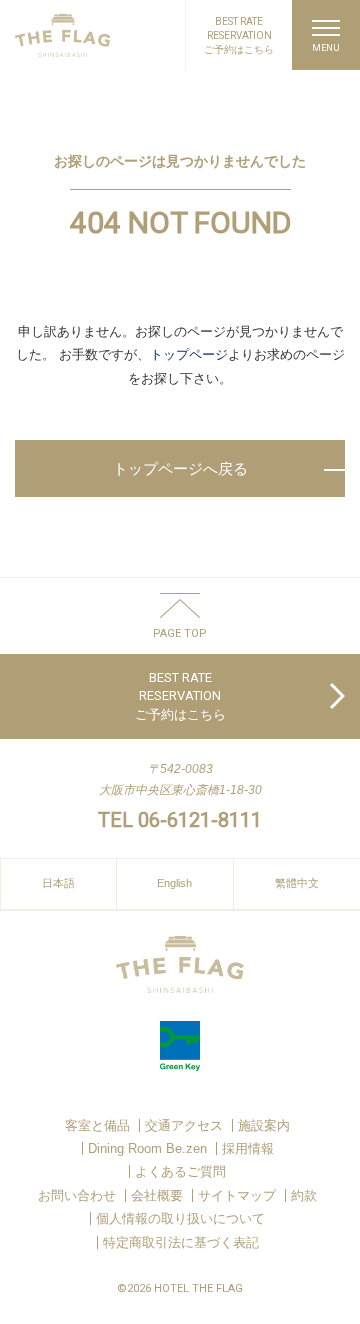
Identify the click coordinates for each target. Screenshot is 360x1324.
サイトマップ (237, 1195)
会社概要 (157, 1195)
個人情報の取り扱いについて (180, 1218)
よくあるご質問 (180, 1171)
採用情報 (248, 1148)
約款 (304, 1195)
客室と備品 (97, 1125)
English (174, 883)
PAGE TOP (180, 633)
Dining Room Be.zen (147, 1148)
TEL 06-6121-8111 (180, 820)
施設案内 (264, 1125)
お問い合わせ (77, 1195)
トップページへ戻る (180, 468)
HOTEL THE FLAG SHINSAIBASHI (62, 35)
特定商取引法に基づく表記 (181, 1242)
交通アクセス (184, 1125)
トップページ (189, 354)
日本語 (58, 883)
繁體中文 (297, 883)
